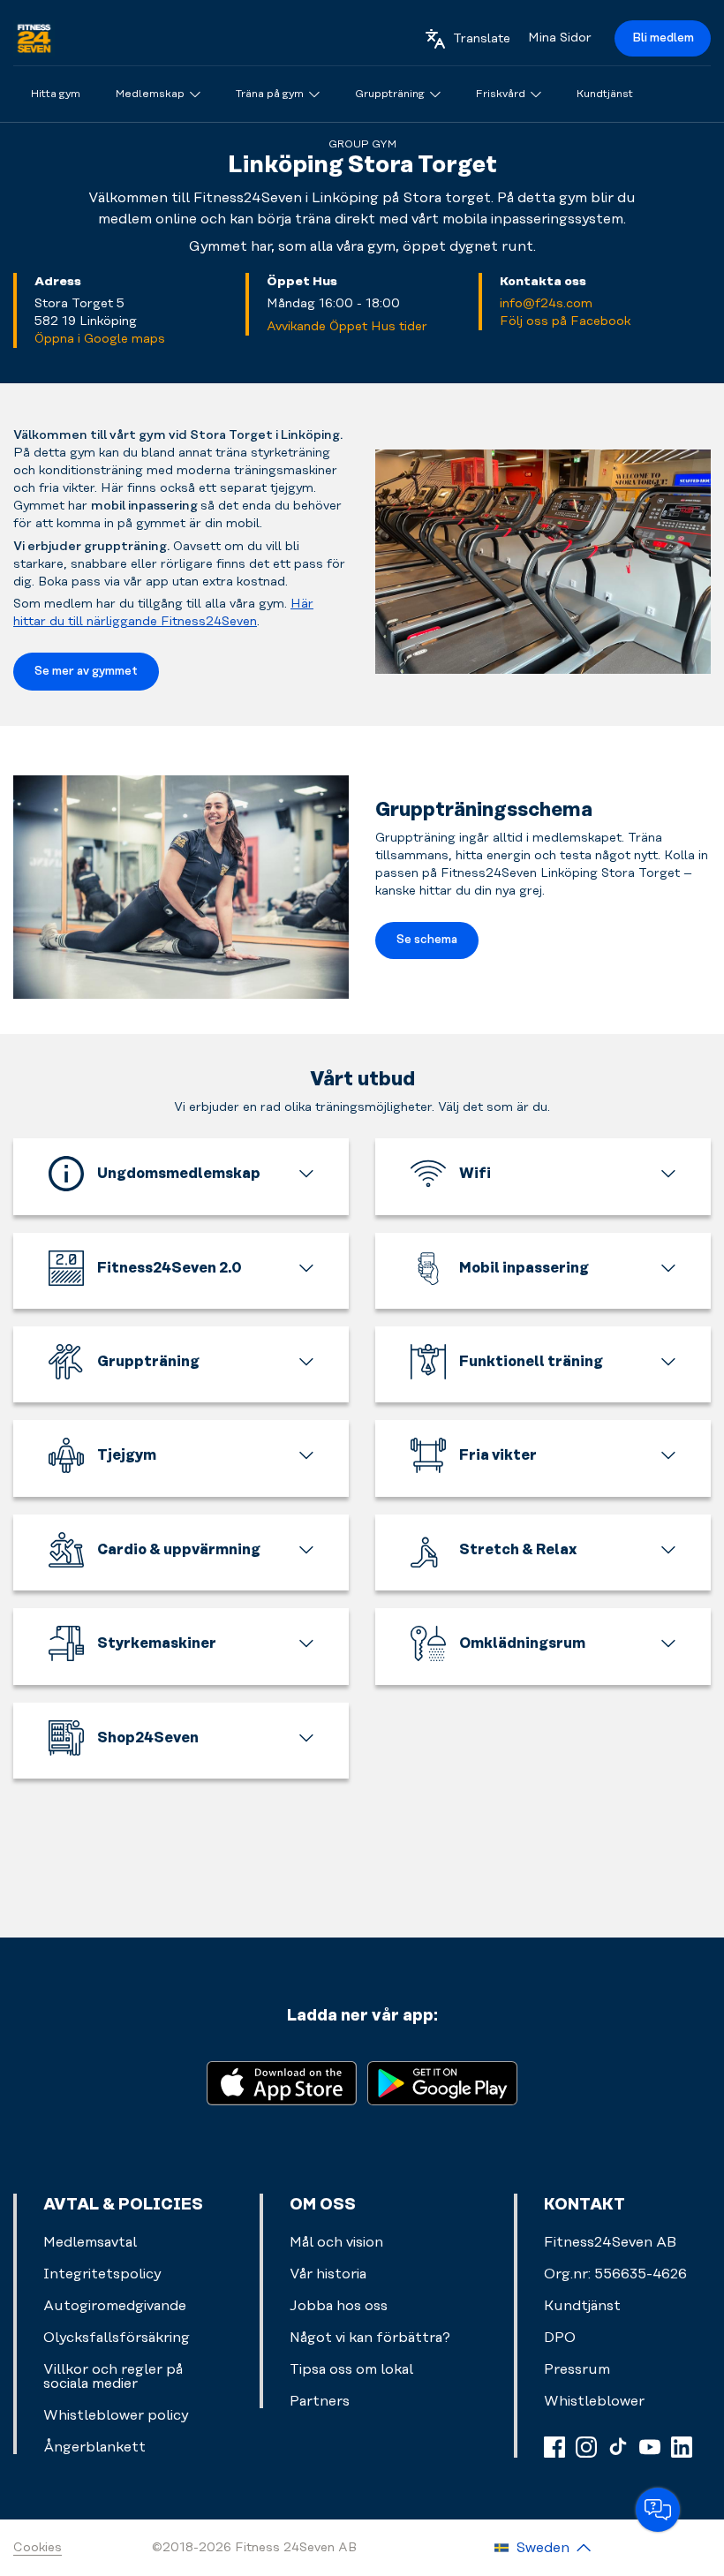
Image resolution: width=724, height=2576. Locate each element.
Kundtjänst (582, 2306)
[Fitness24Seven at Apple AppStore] (282, 2082)
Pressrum (577, 2369)
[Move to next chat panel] (658, 2510)
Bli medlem (663, 38)
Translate (482, 39)
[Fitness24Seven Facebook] (554, 2447)
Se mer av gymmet (86, 671)
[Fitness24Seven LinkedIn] (682, 2447)
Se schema (427, 940)
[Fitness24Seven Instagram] (586, 2447)
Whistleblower (594, 2401)
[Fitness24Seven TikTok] (618, 2447)
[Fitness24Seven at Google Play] (442, 2082)
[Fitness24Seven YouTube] (650, 2447)
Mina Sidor (560, 38)
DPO (560, 2338)
